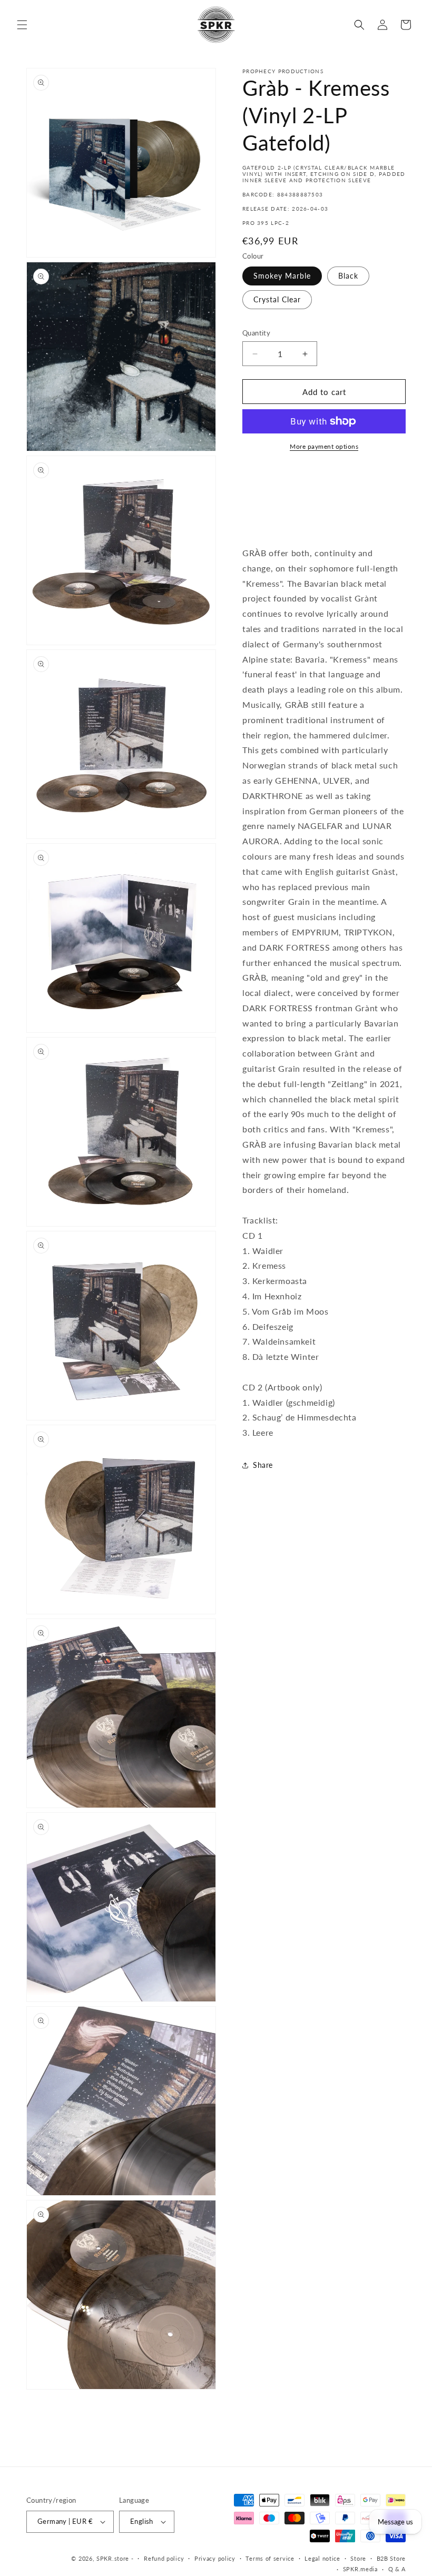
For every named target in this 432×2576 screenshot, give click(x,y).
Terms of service (270, 2558)
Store (358, 2558)
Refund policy (164, 2558)
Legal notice (322, 2558)
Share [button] (263, 1465)
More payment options (324, 446)
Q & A (397, 2569)
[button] (22, 25)
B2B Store (391, 2558)
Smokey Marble (282, 276)
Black (348, 276)
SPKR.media (360, 2569)
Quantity (256, 333)
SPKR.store (113, 2558)
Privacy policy (215, 2558)
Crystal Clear (277, 299)
